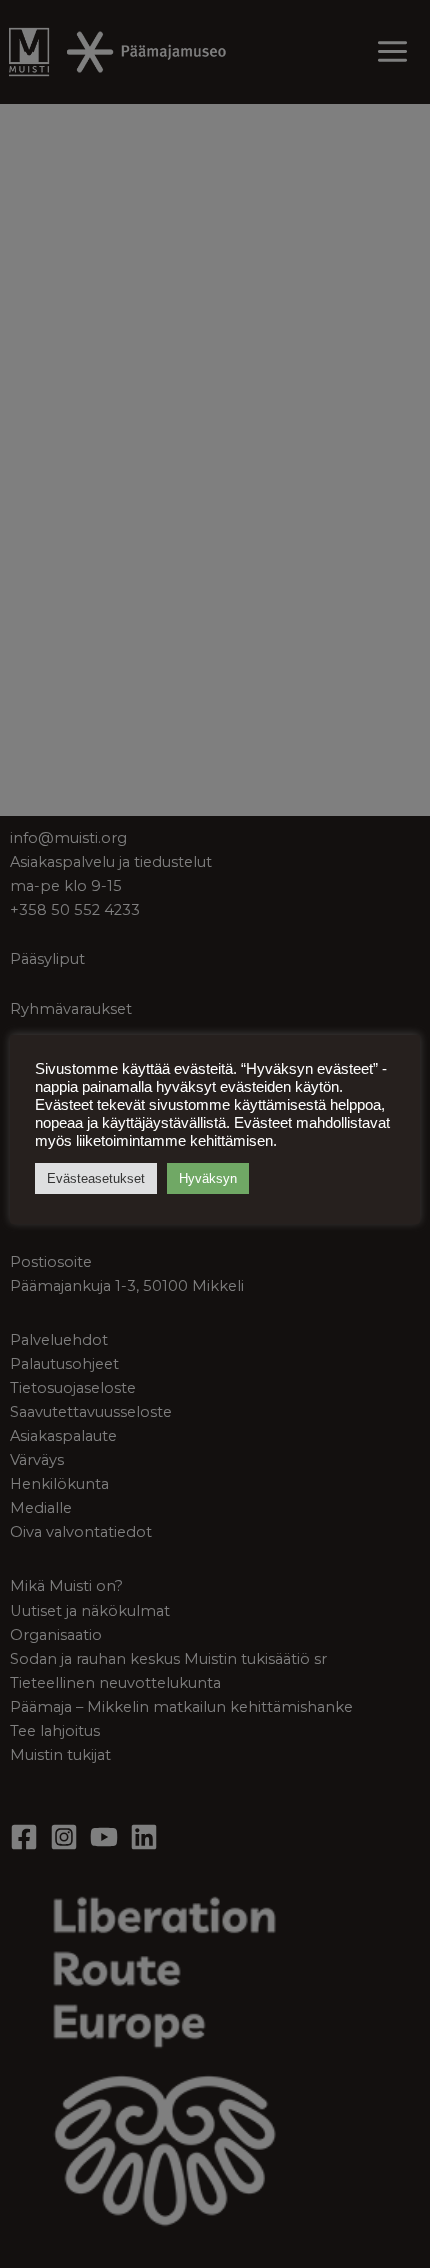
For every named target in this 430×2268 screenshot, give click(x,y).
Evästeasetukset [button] (96, 1178)
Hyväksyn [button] (208, 1178)
